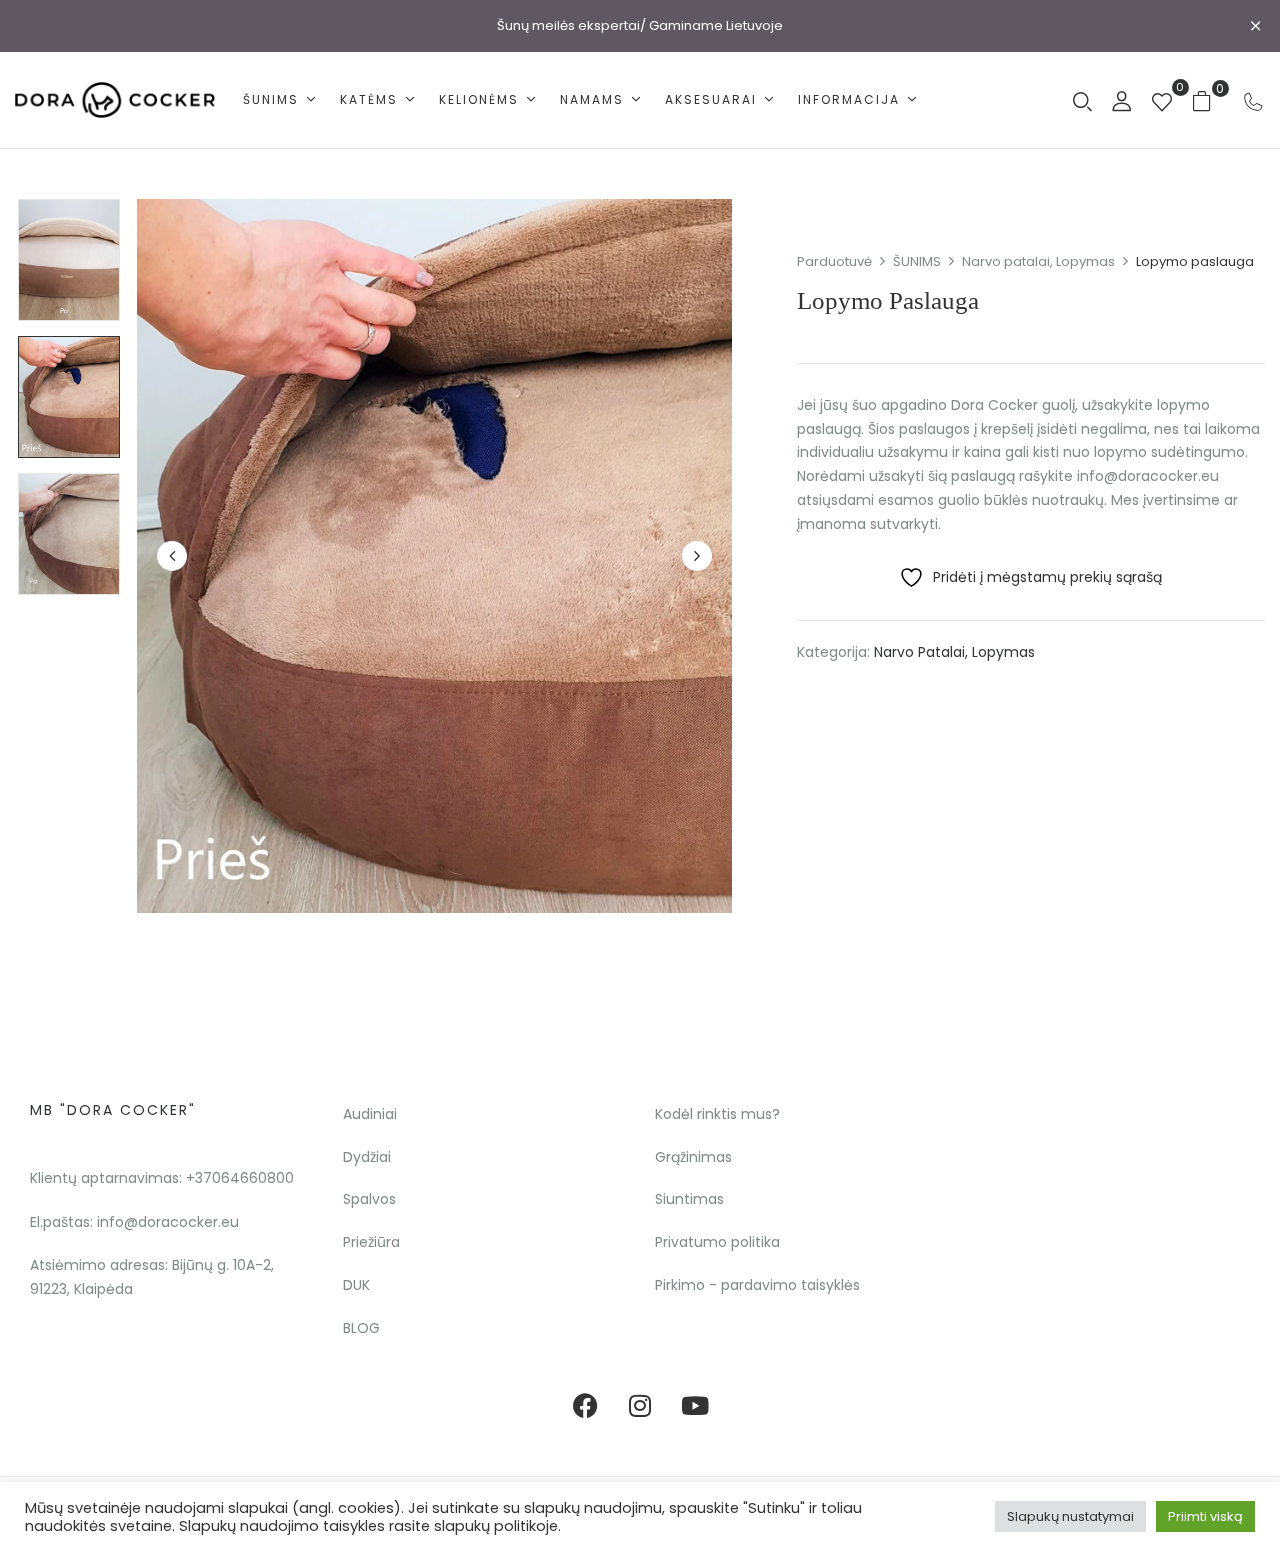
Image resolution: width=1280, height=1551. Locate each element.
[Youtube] (695, 1406)
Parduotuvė (834, 261)
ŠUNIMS (917, 261)
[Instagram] (640, 1406)
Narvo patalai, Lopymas (1038, 261)
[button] (1209, 100)
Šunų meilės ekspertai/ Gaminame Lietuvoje (640, 25)
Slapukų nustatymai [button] (1070, 1516)
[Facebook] (585, 1406)
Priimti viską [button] (1205, 1516)
